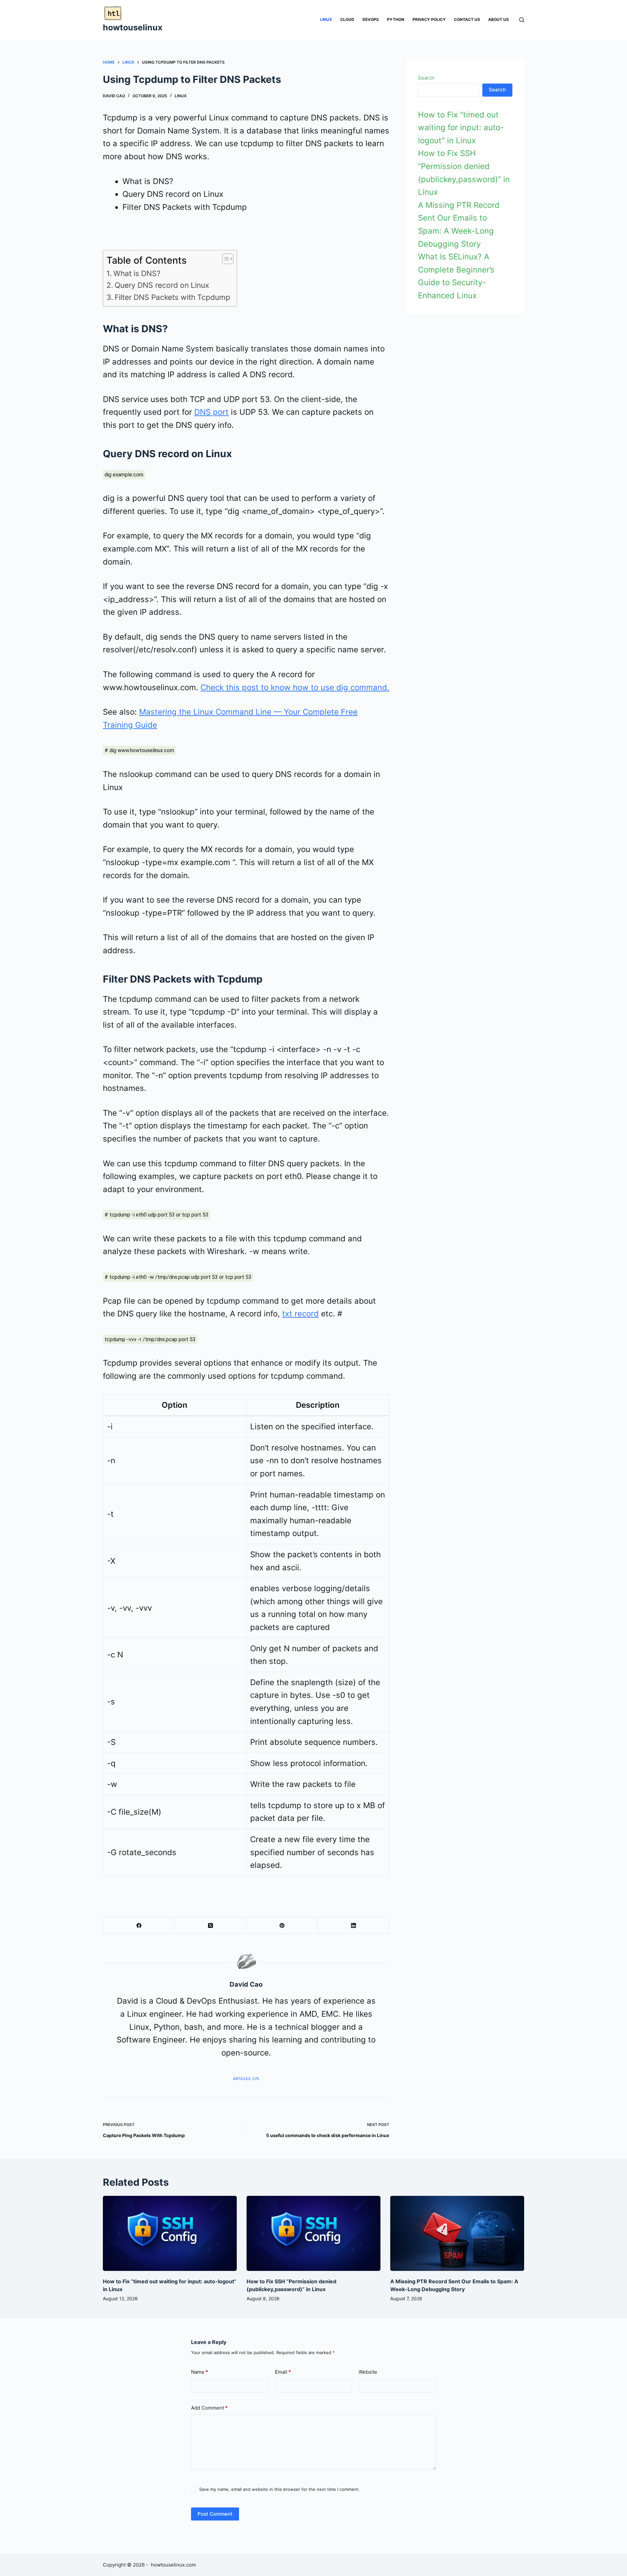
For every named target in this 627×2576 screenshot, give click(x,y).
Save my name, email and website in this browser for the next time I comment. (280, 2489)
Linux (326, 19)
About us (498, 19)
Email (283, 2372)
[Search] (522, 20)
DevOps (371, 19)
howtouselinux (133, 27)
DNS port (211, 412)
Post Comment (215, 2514)
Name (200, 2372)
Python (396, 19)
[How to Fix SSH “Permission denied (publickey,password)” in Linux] (313, 2234)
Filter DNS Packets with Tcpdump (172, 297)
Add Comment (209, 2408)
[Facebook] (139, 1925)
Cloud (347, 19)
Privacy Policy (429, 19)
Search (426, 78)
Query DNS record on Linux (162, 285)
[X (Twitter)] (210, 1925)
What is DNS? (137, 273)
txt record (300, 1314)
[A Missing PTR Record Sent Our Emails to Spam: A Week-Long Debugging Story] (457, 2234)
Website (368, 2372)
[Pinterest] (282, 1925)
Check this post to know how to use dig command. (295, 687)
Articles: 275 (246, 2079)
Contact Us (467, 19)
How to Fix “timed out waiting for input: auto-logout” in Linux (461, 128)
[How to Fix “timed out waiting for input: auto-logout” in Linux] (170, 2234)
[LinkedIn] (354, 1925)
